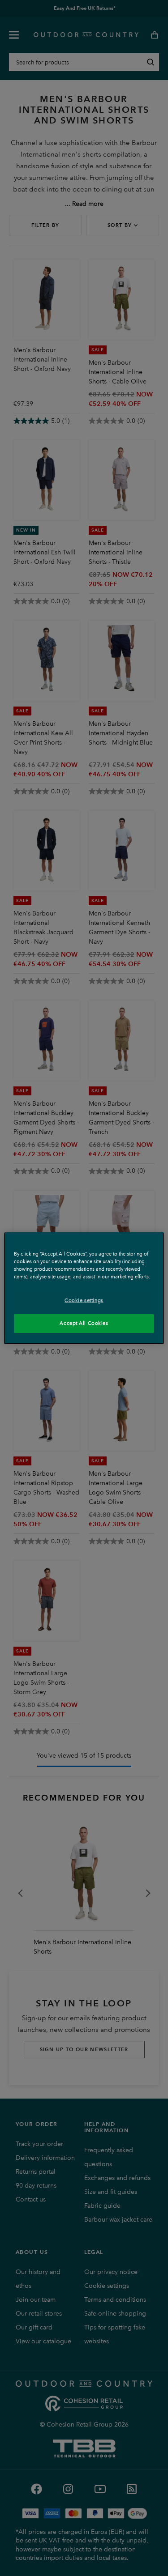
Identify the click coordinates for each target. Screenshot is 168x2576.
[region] (84, 1288)
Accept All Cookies (84, 1323)
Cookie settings (84, 1300)
